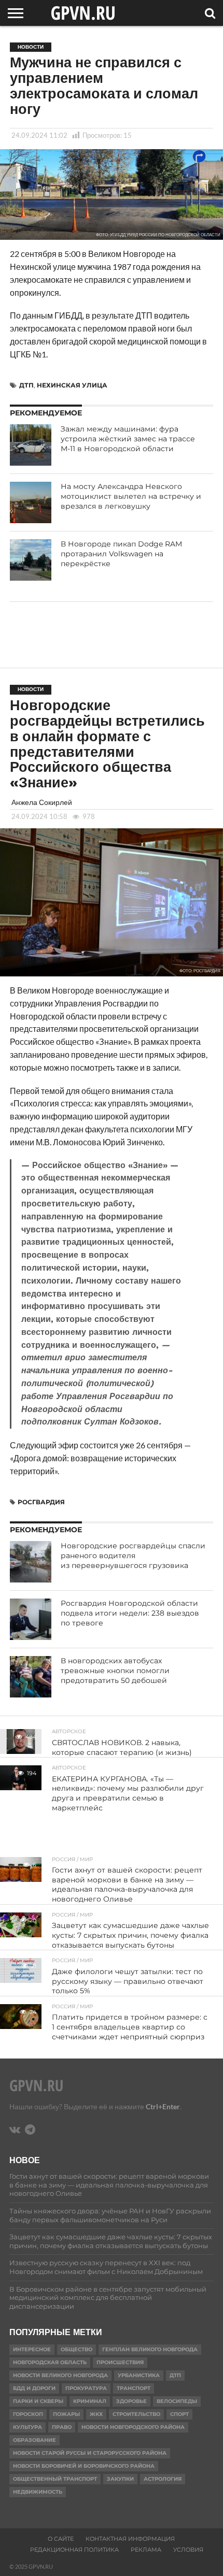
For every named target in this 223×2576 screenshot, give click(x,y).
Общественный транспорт (55, 2479)
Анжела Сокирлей (42, 802)
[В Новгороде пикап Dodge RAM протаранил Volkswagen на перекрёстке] (31, 560)
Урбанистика (139, 2375)
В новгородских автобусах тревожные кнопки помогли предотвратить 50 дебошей (115, 1670)
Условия (188, 2550)
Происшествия (120, 2362)
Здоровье (131, 2401)
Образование (34, 2440)
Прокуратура (86, 2388)
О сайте (61, 2539)
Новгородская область (50, 2362)
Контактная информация (130, 2539)
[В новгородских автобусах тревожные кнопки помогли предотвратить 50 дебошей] (31, 1677)
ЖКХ (96, 2414)
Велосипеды (177, 2401)
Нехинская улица (72, 385)
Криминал (90, 2401)
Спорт (179, 2414)
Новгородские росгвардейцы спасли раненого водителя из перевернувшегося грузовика (133, 1555)
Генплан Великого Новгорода (150, 2349)
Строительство (136, 2414)
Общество (76, 2349)
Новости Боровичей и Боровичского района (84, 2466)
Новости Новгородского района (133, 2427)
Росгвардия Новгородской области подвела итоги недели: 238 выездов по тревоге (130, 1613)
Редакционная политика (74, 2550)
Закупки (120, 2479)
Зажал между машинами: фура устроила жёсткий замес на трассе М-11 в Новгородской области (128, 438)
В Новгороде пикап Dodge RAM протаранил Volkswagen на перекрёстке (121, 553)
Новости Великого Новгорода (60, 2375)
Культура (27, 2427)
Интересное (32, 2349)
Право (62, 2427)
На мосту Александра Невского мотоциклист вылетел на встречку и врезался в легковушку (131, 496)
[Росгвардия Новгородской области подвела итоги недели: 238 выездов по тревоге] (31, 1619)
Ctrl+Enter (163, 2106)
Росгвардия (41, 1502)
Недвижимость (38, 2492)
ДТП (26, 385)
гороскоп (28, 2414)
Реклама (146, 2550)
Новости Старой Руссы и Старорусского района (90, 2453)
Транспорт (134, 2388)
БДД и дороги (34, 2388)
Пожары (66, 2414)
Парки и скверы (38, 2401)
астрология (163, 2479)
